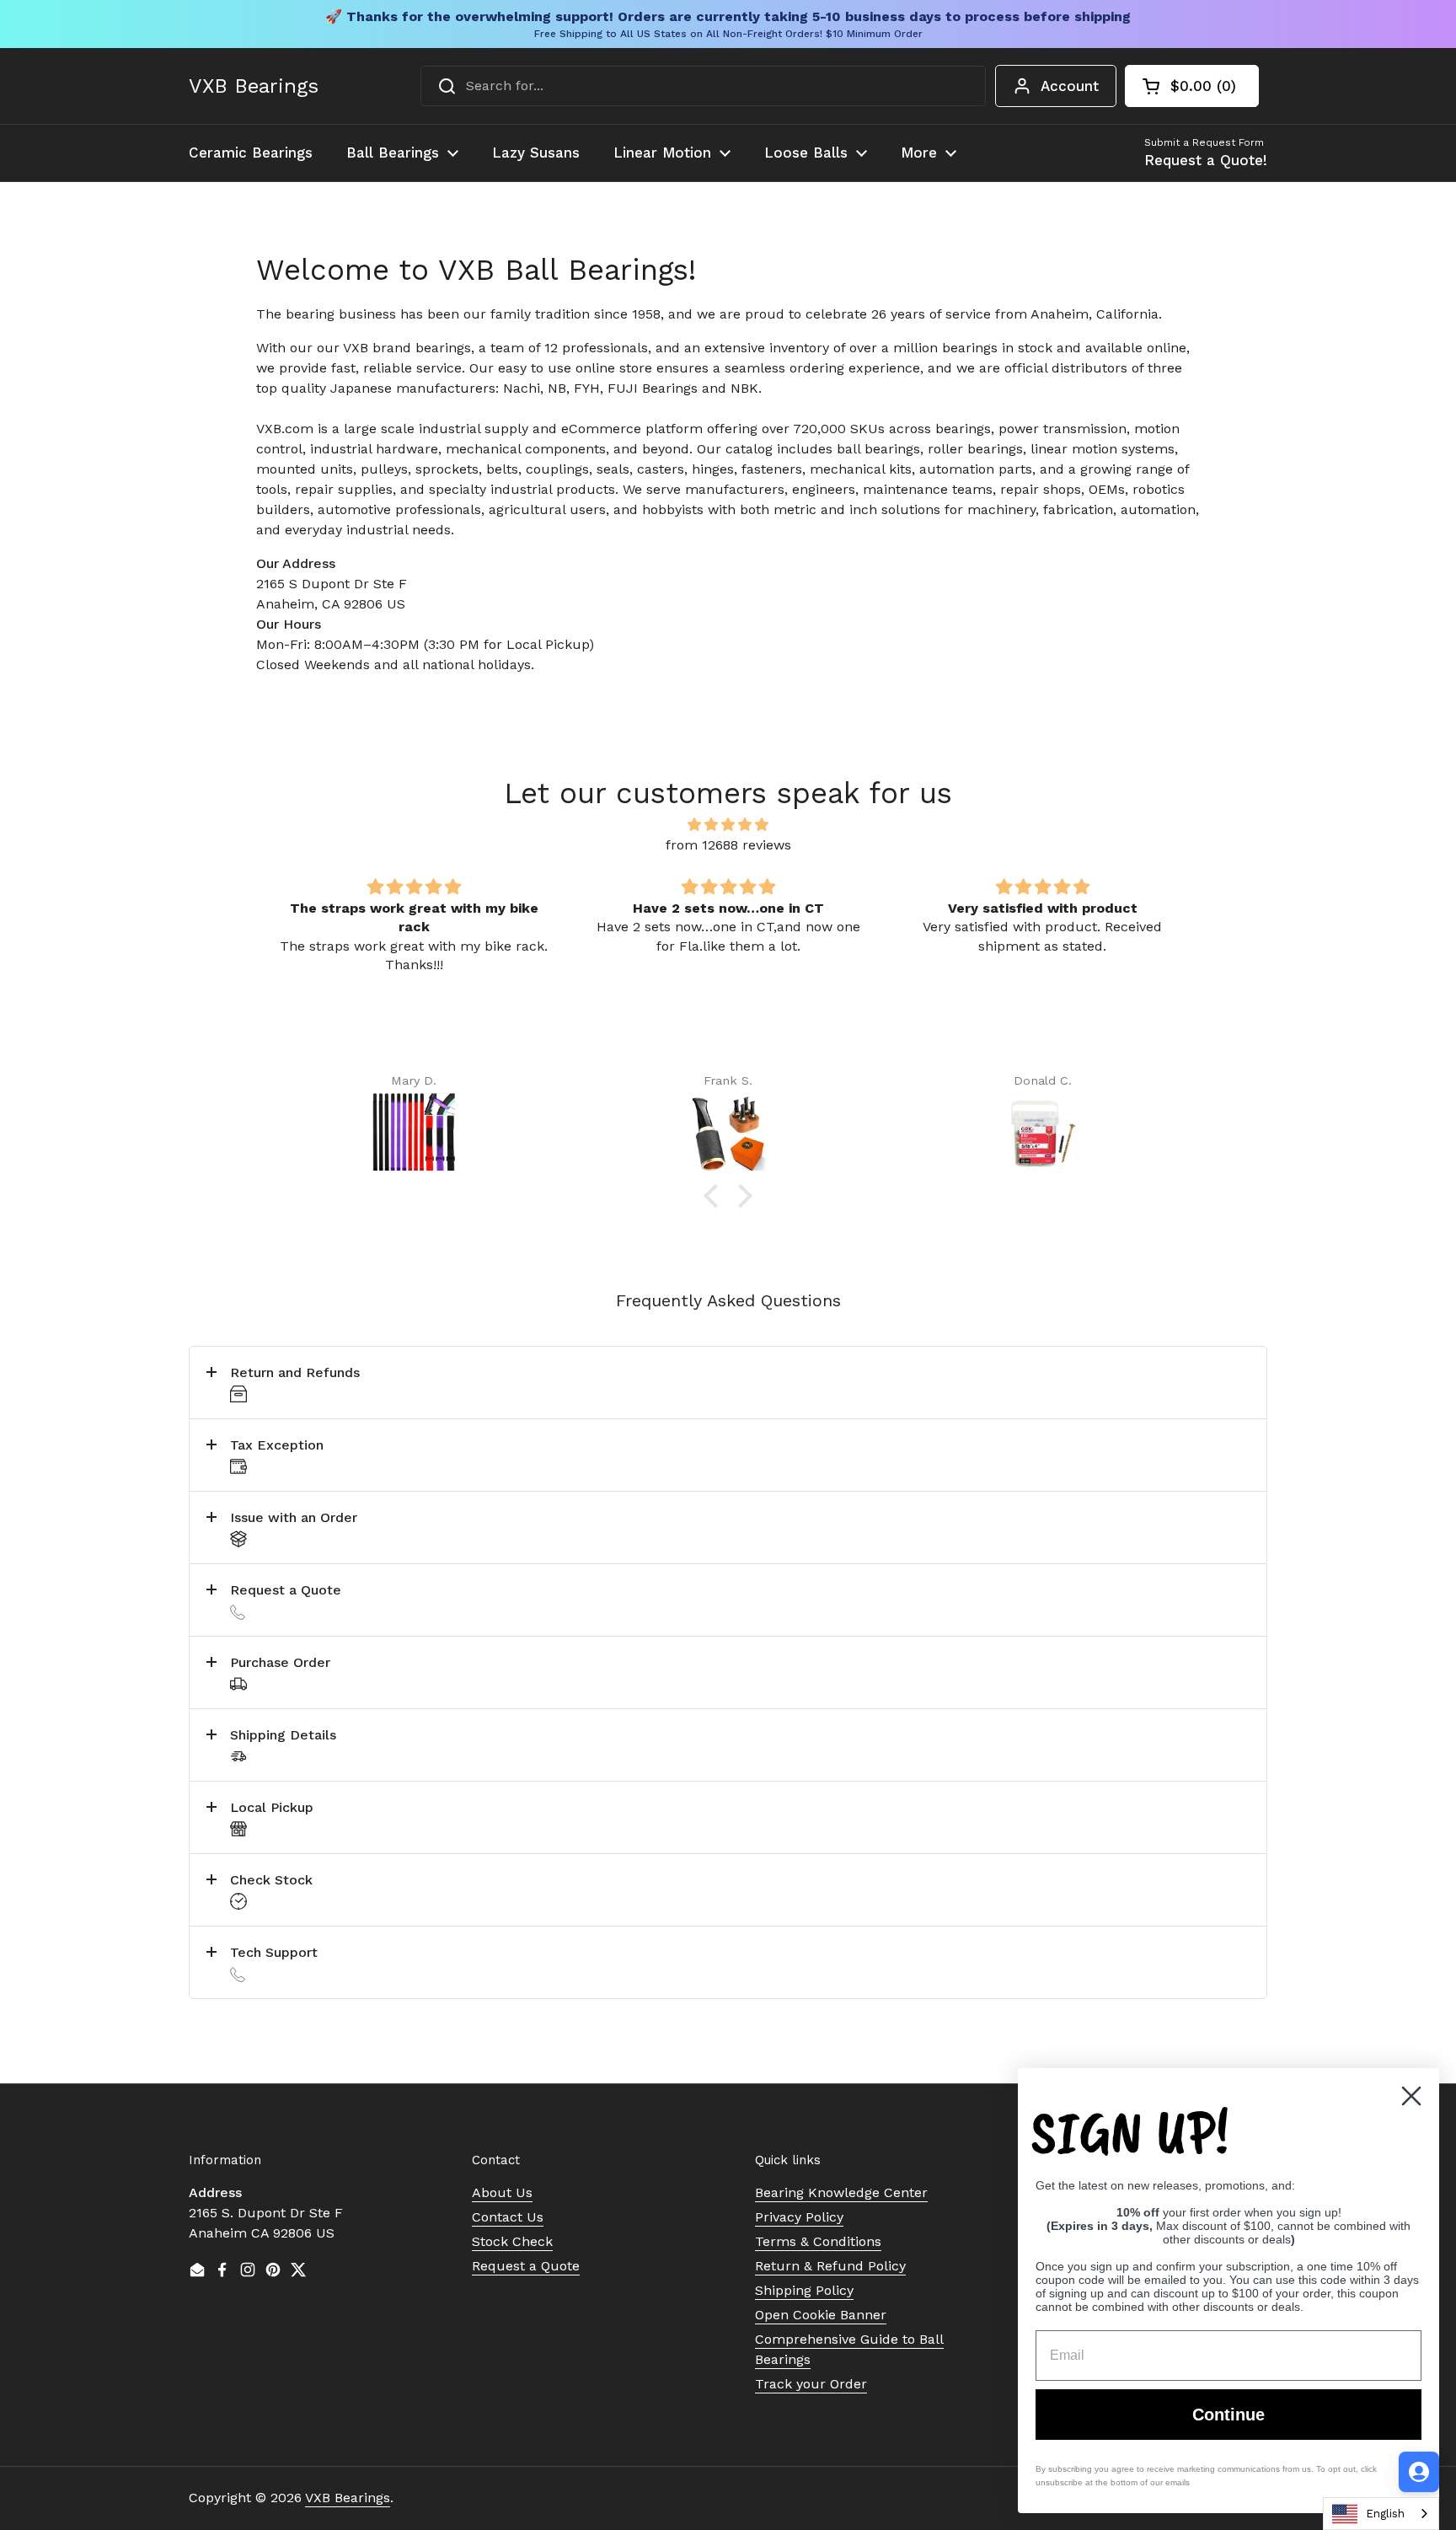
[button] (1192, 86)
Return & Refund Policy (830, 2266)
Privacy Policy (799, 2217)
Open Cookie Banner (821, 2315)
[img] (728, 825)
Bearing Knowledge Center (841, 2192)
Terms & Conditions (818, 2241)
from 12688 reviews (728, 845)
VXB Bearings (254, 86)
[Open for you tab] (1419, 2472)
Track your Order (811, 2384)
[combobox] (703, 86)
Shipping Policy (804, 2290)
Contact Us (508, 2217)
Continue (1228, 2415)
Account (1070, 86)
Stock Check (512, 2241)
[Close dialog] (1411, 2096)
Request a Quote (526, 2266)
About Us (502, 2192)
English (1385, 2514)
